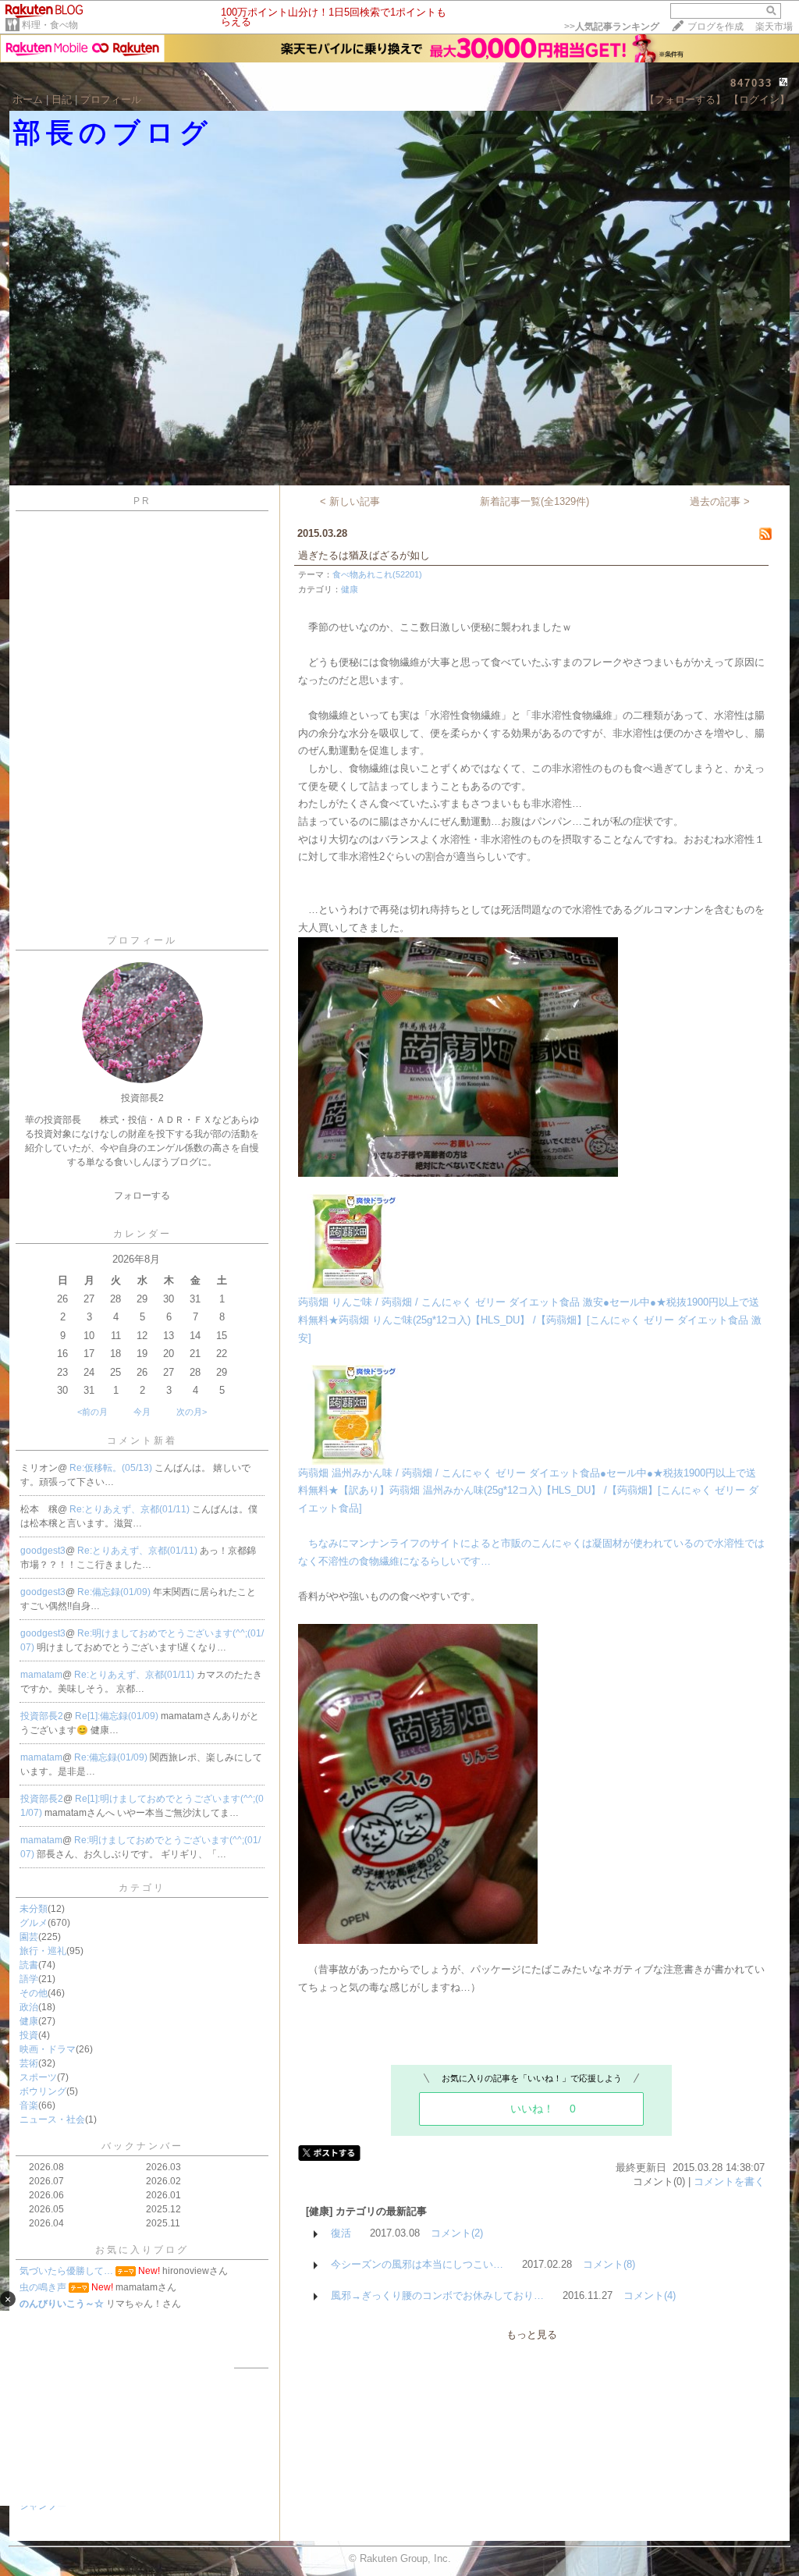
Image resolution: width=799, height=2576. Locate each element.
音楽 (29, 2105)
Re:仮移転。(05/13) (112, 1468)
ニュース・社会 (52, 2119)
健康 (29, 2021)
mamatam (41, 1675)
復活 (341, 2233)
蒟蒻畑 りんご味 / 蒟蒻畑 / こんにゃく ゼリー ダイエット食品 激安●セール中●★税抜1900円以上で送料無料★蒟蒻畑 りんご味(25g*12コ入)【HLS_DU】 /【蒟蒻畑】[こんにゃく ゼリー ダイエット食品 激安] (530, 1320)
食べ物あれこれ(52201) (377, 574)
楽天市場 (774, 27)
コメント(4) (650, 2295)
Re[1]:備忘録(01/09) (118, 1716)
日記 (62, 99)
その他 (34, 1993)
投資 (29, 2035)
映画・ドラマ (48, 2049)
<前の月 (92, 1412)
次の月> (192, 1412)
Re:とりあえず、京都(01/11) (131, 1509)
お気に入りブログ (142, 2250)
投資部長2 (42, 1716)
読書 (29, 1965)
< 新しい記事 (350, 501)
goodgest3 (43, 1551)
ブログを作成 (716, 27)
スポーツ (38, 2077)
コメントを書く (729, 2182)
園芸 (29, 1937)
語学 (29, 1979)
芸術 (29, 2063)
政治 (29, 2007)
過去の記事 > (720, 501)
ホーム (28, 99)
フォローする (142, 1196)
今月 (142, 1412)
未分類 (34, 1909)
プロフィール (111, 99)
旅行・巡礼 (43, 1951)
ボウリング (43, 2091)
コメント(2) (457, 2233)
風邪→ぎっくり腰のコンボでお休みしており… (437, 2295)
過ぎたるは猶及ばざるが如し (364, 555)
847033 (751, 83)
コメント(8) (609, 2264)
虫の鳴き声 (43, 2287)
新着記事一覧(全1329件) (534, 501)
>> (612, 27)
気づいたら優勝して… (66, 2271)
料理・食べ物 (50, 25)
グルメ (34, 1923)
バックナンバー (142, 2146)
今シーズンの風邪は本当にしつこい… (417, 2264)
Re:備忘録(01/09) (115, 1592)
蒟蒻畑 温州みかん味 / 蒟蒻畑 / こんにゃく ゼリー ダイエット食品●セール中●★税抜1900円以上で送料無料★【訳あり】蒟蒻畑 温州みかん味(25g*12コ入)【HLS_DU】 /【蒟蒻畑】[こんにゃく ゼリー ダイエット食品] (528, 1491)
